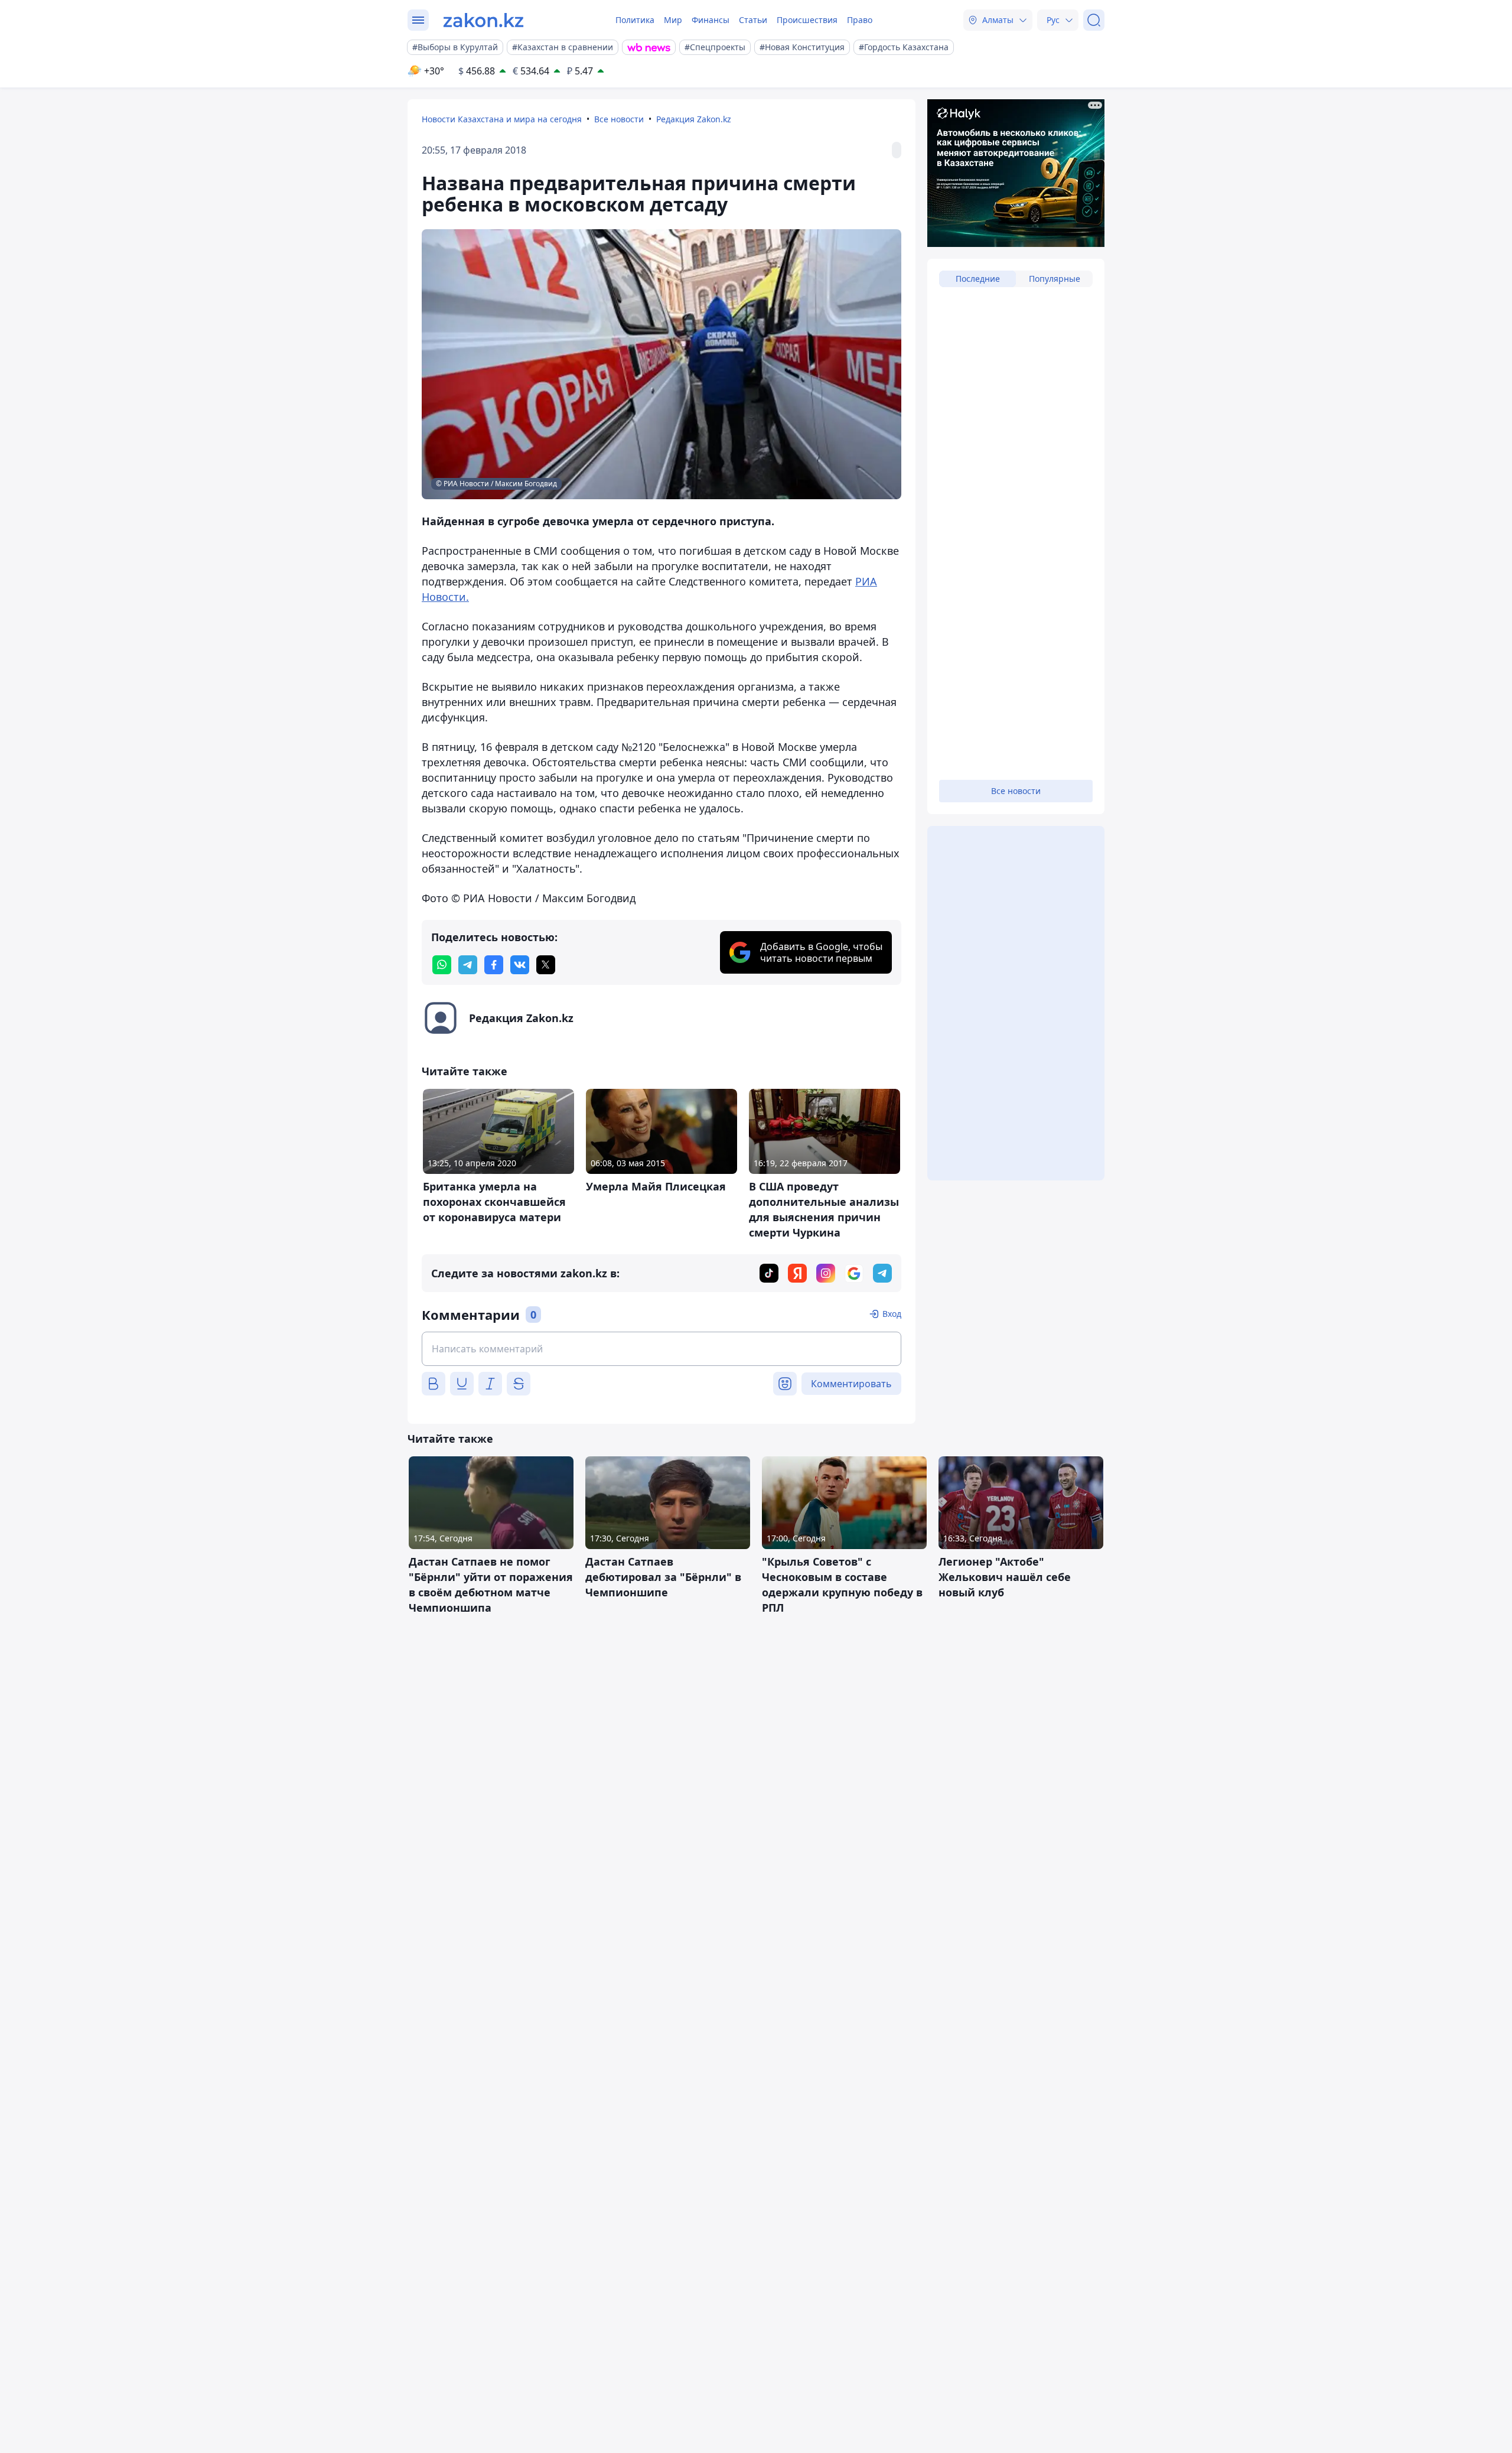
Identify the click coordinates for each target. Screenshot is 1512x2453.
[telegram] (468, 965)
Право (860, 20)
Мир (673, 20)
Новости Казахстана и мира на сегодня (502, 119)
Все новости (619, 119)
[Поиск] (1094, 20)
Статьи (753, 20)
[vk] (520, 965)
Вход (892, 1314)
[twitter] (546, 965)
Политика (635, 20)
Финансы (711, 20)
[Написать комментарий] (661, 1349)
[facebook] (494, 965)
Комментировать (851, 1384)
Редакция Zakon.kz (694, 119)
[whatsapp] (442, 965)
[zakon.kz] (483, 20)
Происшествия (807, 20)
